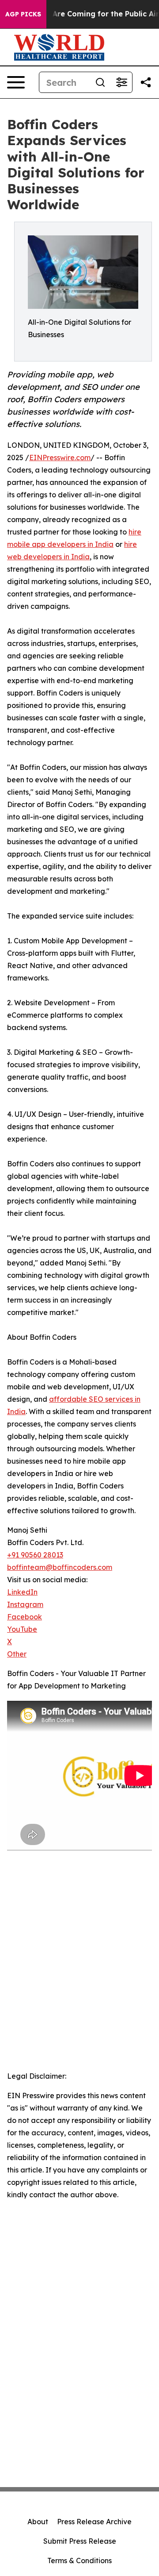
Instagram (25, 1604)
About (38, 2522)
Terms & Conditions (79, 2561)
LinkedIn (22, 1592)
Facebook (25, 1617)
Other (17, 1654)
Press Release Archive (94, 2522)
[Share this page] (146, 82)
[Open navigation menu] (16, 82)
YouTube (22, 1629)
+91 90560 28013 (35, 1555)
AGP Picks (23, 14)
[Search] (100, 82)
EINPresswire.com (60, 458)
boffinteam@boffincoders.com (60, 1567)
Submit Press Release (80, 2541)
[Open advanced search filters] (121, 82)
